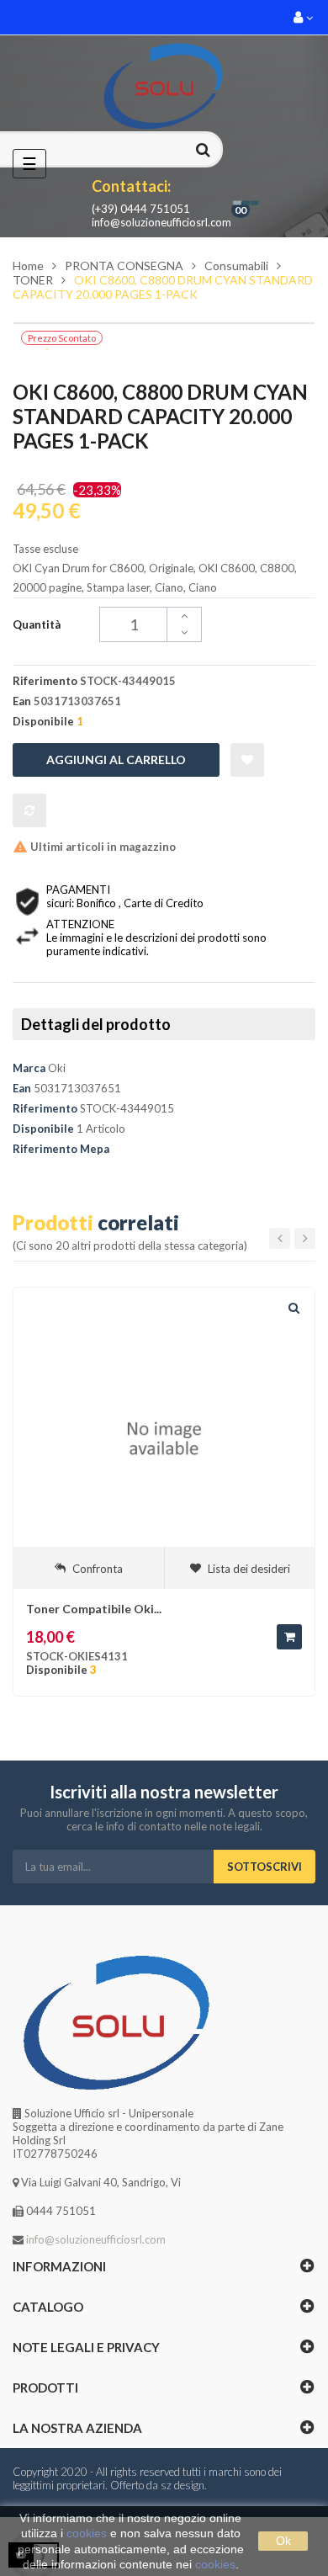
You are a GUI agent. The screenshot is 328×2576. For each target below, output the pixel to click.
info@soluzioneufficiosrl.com (161, 222)
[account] (304, 17)
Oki (57, 1068)
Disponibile (43, 1129)
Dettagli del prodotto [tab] (96, 1024)
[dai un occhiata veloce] (294, 1309)
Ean (22, 1088)
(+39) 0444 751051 (141, 209)
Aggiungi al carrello (116, 760)
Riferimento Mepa (61, 1149)
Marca (29, 1068)
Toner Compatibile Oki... (94, 1609)
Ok (283, 2541)
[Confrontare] (29, 810)
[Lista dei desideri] (247, 760)
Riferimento (45, 1108)
